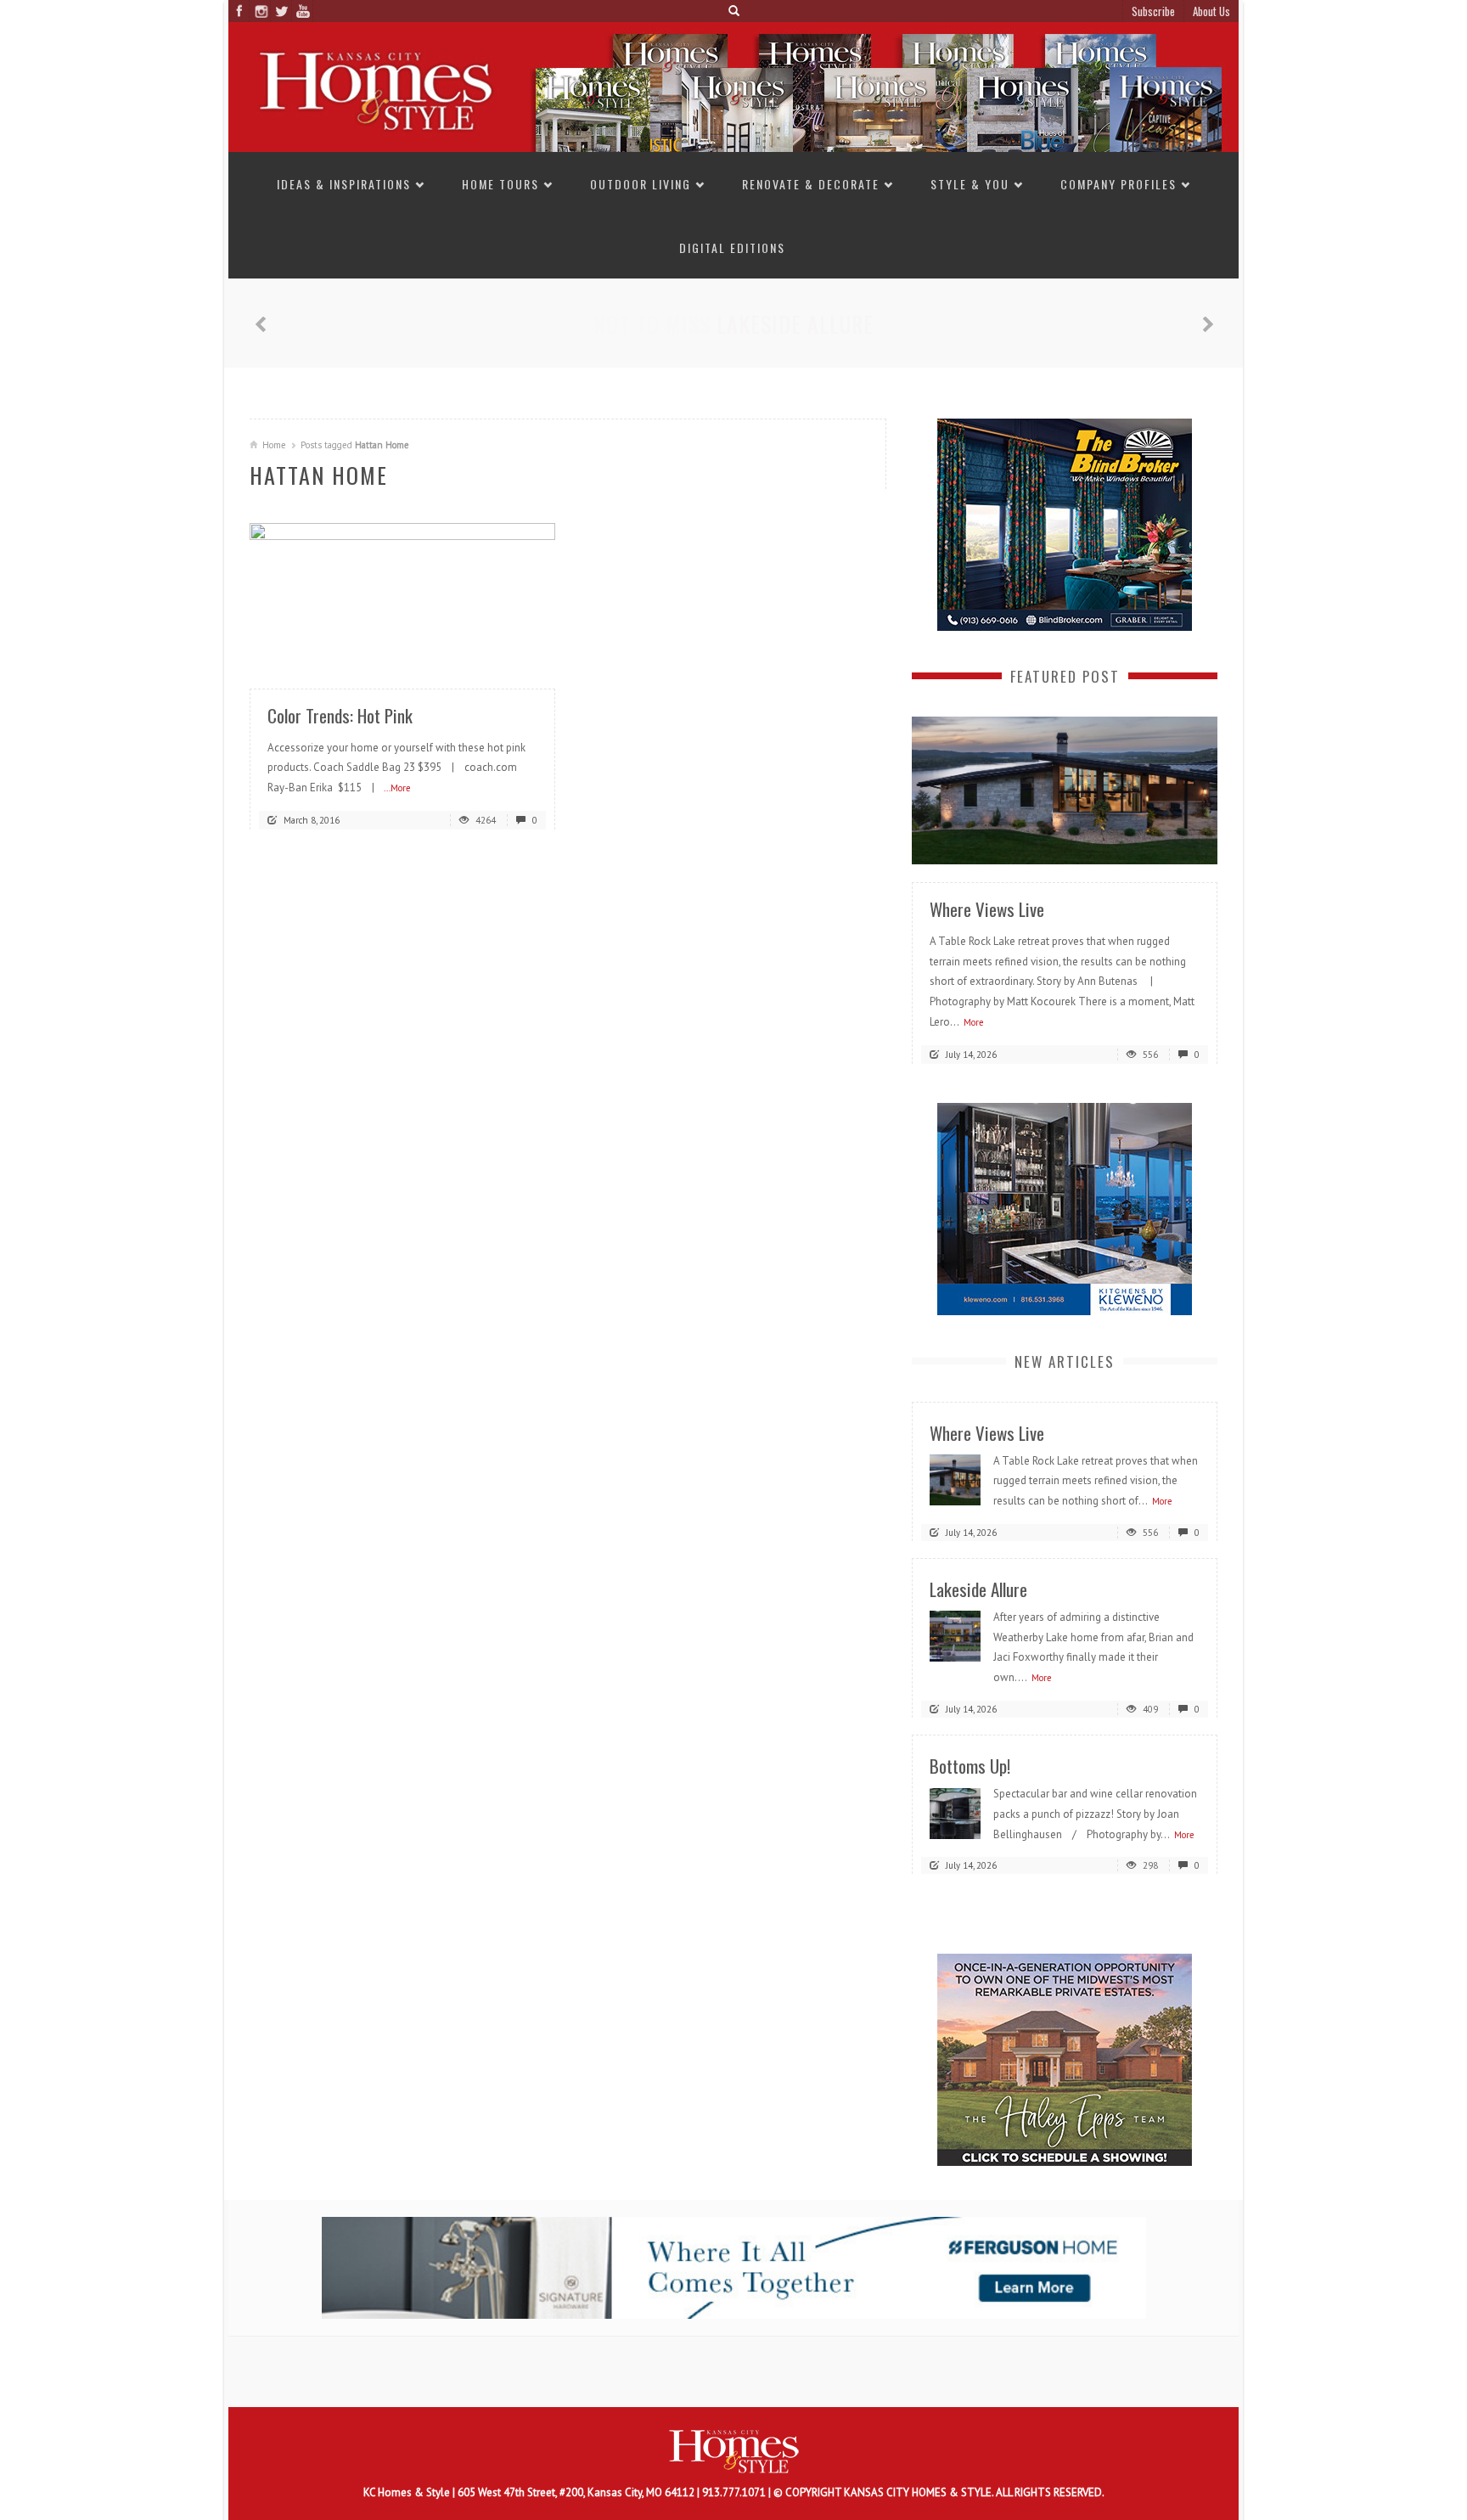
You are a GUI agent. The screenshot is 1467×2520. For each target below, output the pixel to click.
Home (274, 445)
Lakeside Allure (978, 1588)
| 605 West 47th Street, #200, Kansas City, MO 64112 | (577, 2492)
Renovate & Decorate (811, 184)
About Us (1211, 11)
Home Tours (500, 184)
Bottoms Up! (795, 324)
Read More (509, 652)
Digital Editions (732, 247)
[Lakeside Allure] (955, 1636)
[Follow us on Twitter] (281, 11)
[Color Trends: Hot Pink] (402, 596)
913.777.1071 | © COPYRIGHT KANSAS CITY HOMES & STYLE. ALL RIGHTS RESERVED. (903, 2492)
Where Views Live (987, 908)
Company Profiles (1119, 184)
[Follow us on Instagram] (260, 11)
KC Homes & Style (408, 2492)
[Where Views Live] (1065, 789)
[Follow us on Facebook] (239, 11)
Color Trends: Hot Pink (340, 715)
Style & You (970, 184)
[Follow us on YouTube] (303, 11)
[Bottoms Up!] (955, 1812)
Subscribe (1153, 11)
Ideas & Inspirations (344, 184)
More (974, 1021)
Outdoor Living (641, 184)
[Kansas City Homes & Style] (733, 86)
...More (397, 788)
